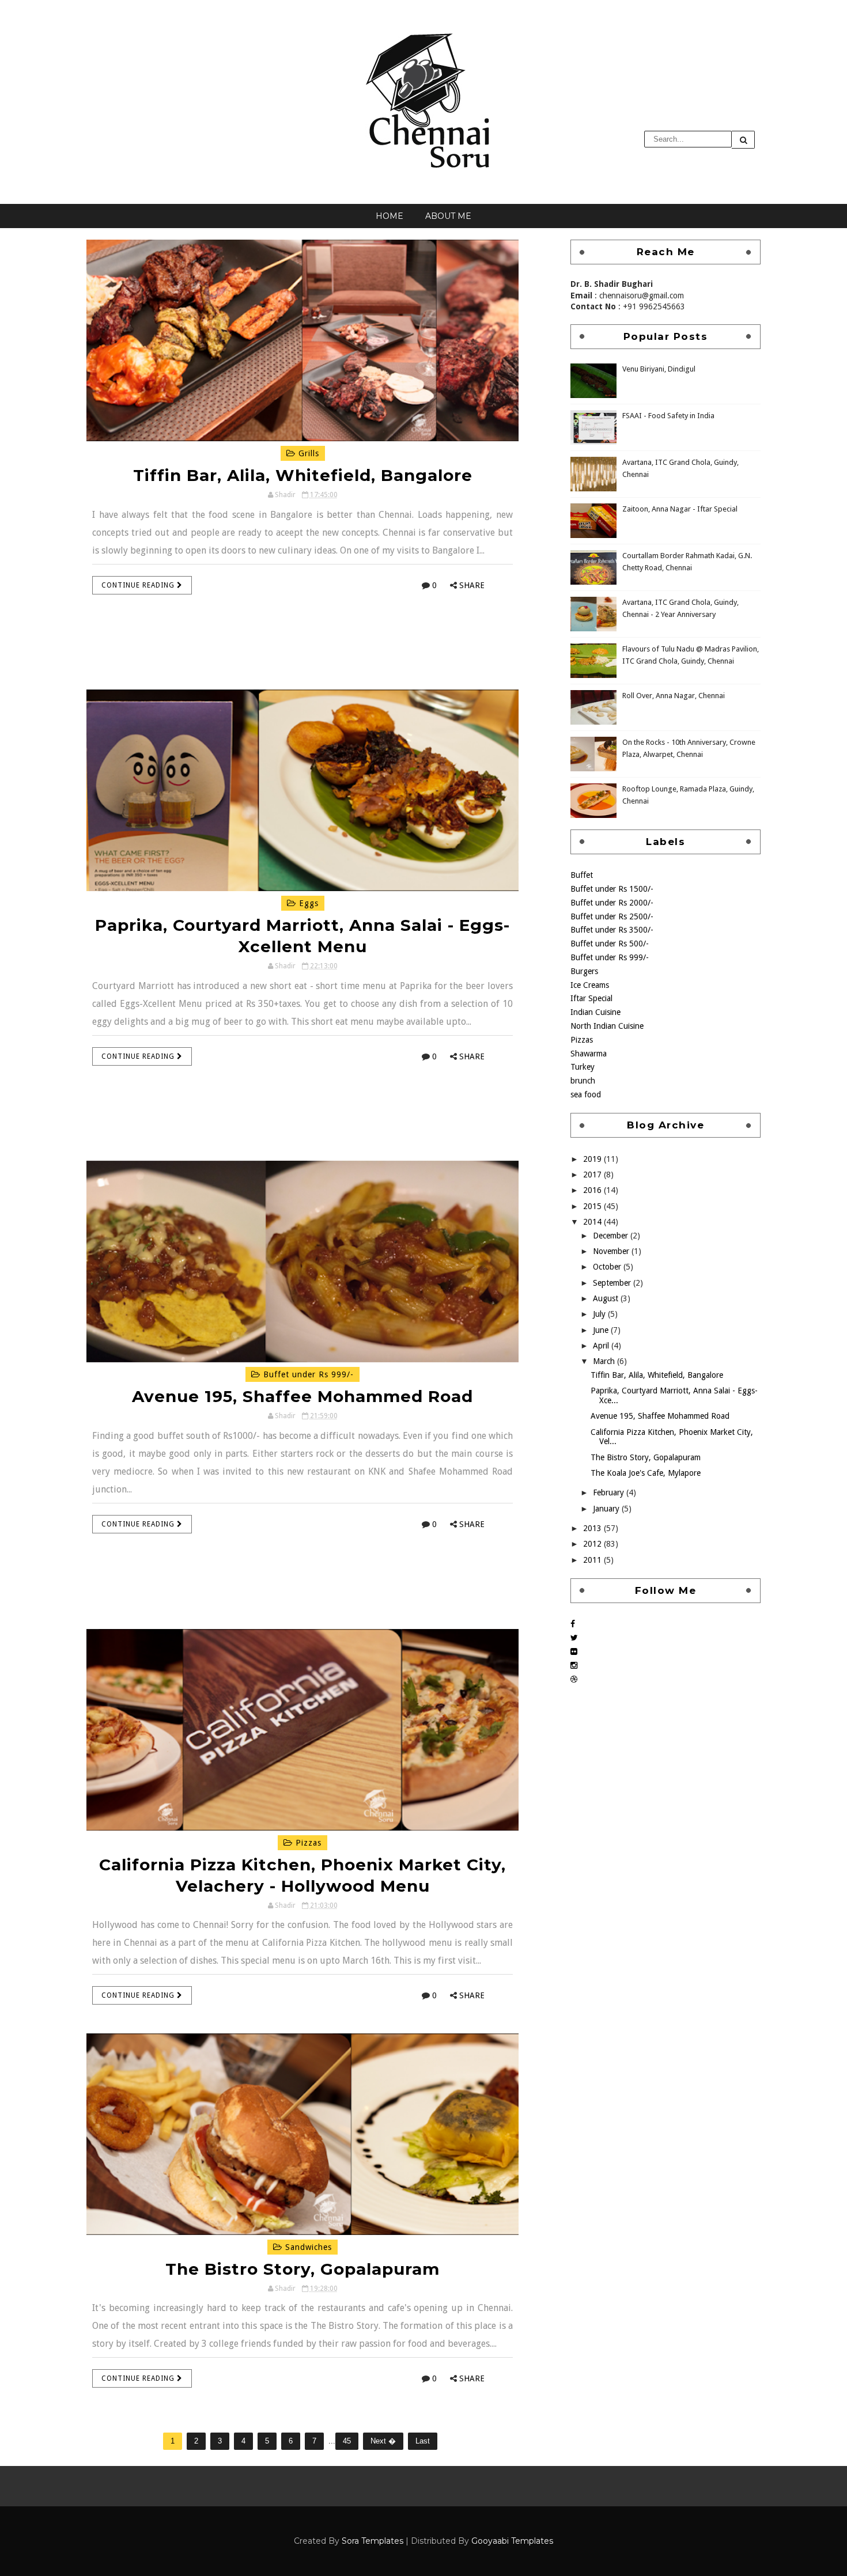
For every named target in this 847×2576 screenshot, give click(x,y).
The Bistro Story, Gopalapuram (302, 2269)
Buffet (582, 875)
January (607, 1509)
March (605, 1361)
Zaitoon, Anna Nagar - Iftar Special (680, 509)
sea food (586, 1094)
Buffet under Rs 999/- (307, 1374)
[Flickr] (574, 1651)
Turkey (583, 1067)
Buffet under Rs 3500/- (612, 930)
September (613, 1283)
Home (390, 216)
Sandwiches (307, 2247)
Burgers (584, 971)
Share (472, 585)
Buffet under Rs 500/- (610, 944)
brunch (583, 1081)
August (607, 1298)
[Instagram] (574, 1665)
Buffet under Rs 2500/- (612, 916)
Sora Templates (373, 2541)
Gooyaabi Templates (512, 2541)
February (610, 1492)
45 (347, 2441)
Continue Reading (139, 585)
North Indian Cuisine (607, 1026)
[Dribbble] (574, 1679)
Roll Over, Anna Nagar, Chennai (674, 696)
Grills (307, 453)
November (612, 1251)
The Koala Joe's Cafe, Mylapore (646, 1473)
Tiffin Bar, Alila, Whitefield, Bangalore (303, 475)
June (602, 1330)
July (600, 1314)
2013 (593, 1528)
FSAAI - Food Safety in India (668, 416)
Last (423, 2441)
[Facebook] (573, 1624)
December (612, 1236)
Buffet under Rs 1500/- (612, 889)
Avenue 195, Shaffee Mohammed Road (302, 1396)
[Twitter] (574, 1638)
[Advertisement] (302, 656)
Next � (383, 2441)
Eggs (307, 903)
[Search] (743, 140)
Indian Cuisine (595, 1012)
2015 (593, 1206)
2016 (593, 1190)
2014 (593, 1222)
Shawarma (589, 1054)
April (602, 1346)
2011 (593, 1560)
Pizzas (307, 1843)
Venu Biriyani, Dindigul (659, 369)
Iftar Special (591, 998)
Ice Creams (590, 985)
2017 (593, 1175)
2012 (593, 1544)
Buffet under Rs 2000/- (612, 903)
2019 (593, 1159)
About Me (448, 216)
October (608, 1267)
